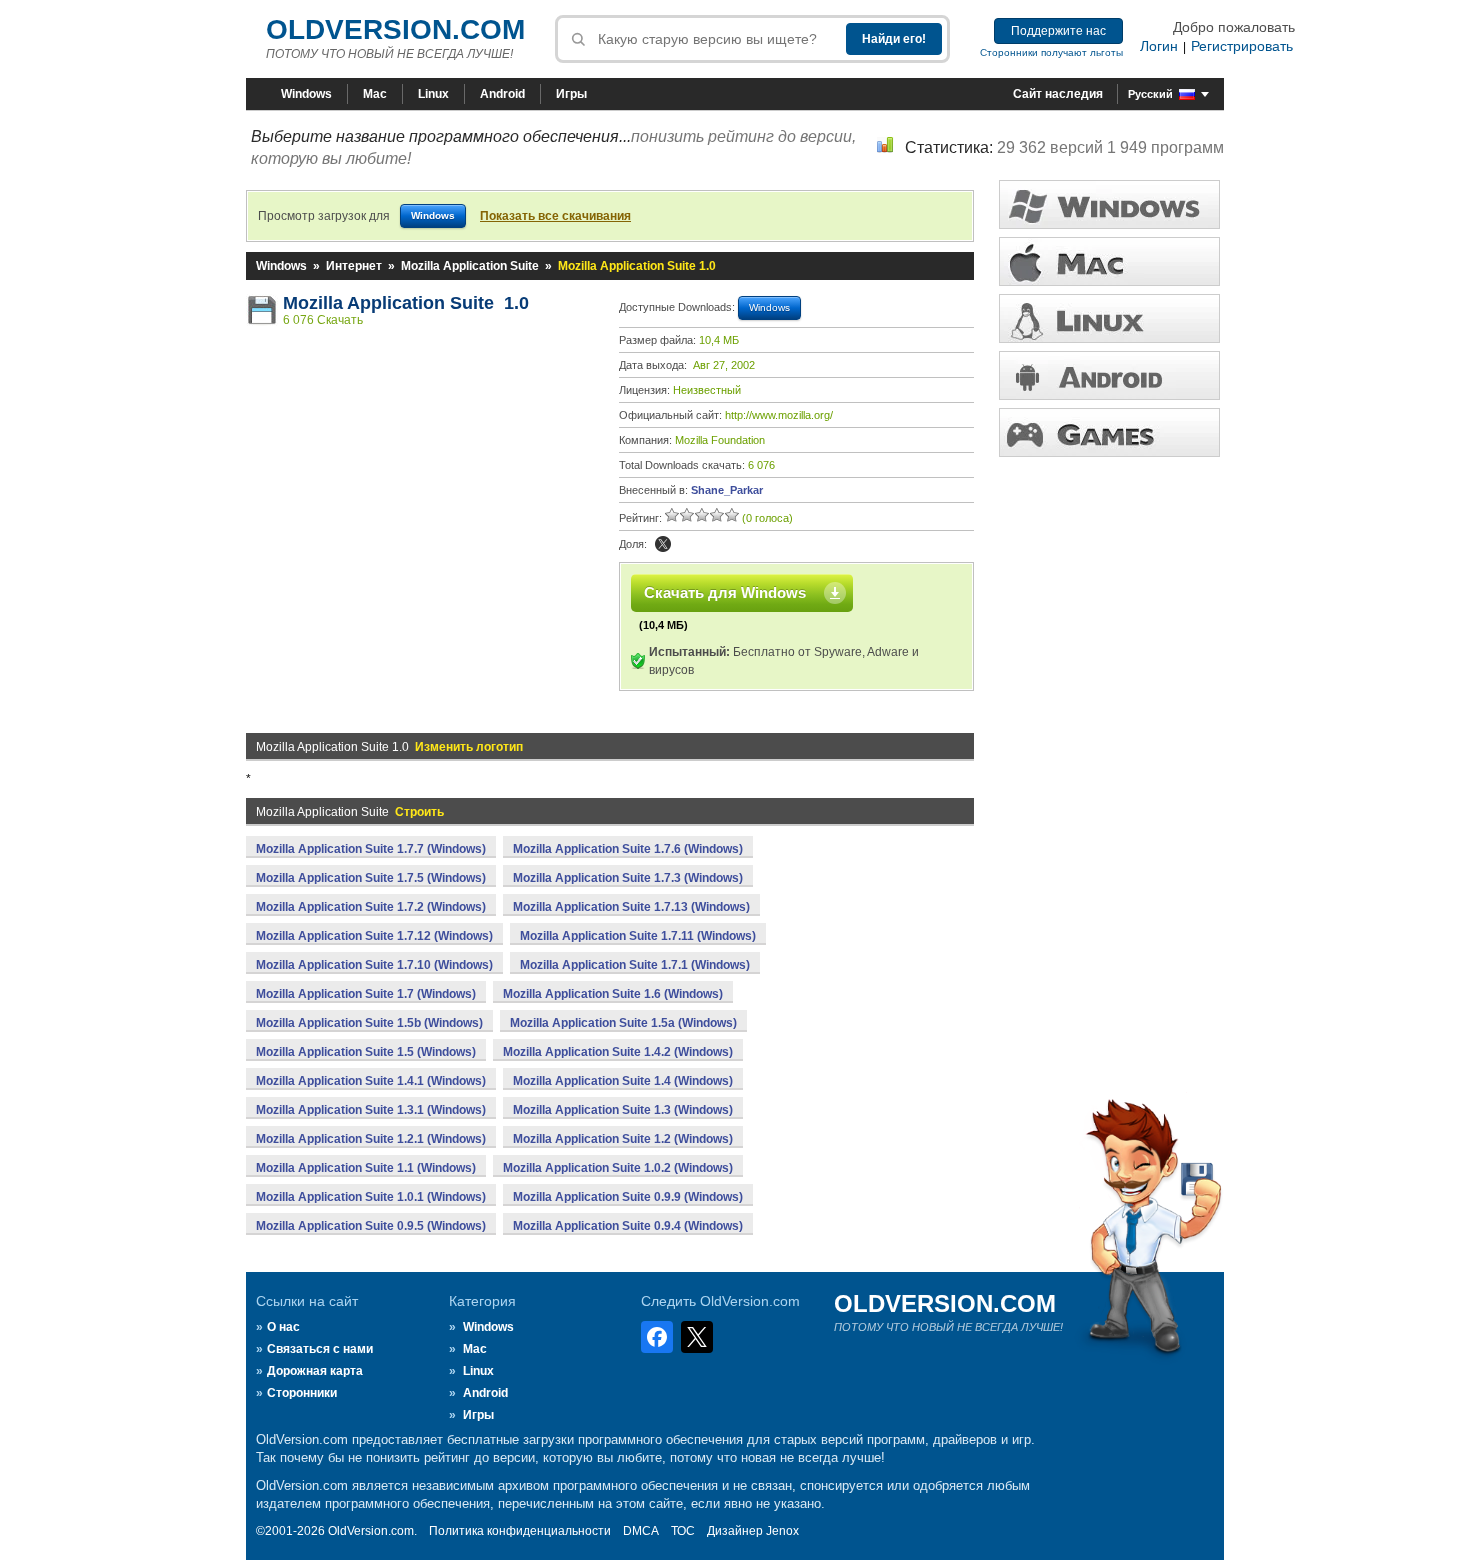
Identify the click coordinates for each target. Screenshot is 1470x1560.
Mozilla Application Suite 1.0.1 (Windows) (371, 1197)
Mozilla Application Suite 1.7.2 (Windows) (371, 907)
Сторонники (302, 1393)
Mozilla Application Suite (470, 266)
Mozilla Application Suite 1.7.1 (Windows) (635, 965)
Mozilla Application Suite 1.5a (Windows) (623, 1023)
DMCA (641, 1531)
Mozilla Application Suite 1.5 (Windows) (366, 1052)
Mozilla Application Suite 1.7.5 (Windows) (371, 878)
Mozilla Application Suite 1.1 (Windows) (366, 1168)
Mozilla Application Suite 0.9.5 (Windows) (371, 1226)
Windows (306, 94)
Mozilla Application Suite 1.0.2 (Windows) (618, 1168)
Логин (1159, 46)
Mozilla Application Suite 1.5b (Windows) (369, 1023)
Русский (1150, 94)
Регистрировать (1242, 46)
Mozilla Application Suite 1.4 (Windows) (623, 1081)
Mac (375, 94)
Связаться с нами (320, 1349)
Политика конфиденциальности (520, 1531)
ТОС (683, 1531)
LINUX (1109, 318)
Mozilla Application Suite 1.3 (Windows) (623, 1110)
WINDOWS (1109, 204)
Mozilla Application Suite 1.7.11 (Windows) (638, 936)
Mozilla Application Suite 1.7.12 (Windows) (374, 936)
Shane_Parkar (727, 490)
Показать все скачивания (555, 216)
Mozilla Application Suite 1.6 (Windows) (613, 994)
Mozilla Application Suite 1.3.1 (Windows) (371, 1110)
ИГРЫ (1109, 432)
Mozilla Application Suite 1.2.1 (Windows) (371, 1139)
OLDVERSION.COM (395, 29)
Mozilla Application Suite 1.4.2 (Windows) (618, 1052)
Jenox (782, 1531)
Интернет (354, 266)
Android (502, 94)
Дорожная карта (315, 1371)
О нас (283, 1327)
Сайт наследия (1058, 94)
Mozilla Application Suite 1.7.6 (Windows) (628, 849)
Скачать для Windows (725, 592)
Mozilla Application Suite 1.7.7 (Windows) (371, 849)
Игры (571, 94)
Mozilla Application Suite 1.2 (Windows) (623, 1139)
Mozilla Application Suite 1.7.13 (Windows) (631, 907)
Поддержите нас (1058, 31)
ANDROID (1109, 375)
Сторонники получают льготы (1051, 52)
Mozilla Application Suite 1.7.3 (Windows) (628, 878)
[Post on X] (663, 544)
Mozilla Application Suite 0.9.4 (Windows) (628, 1226)
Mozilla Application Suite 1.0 (406, 303)
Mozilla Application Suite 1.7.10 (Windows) (374, 965)
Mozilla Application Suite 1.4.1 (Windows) (371, 1081)
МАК (1109, 261)
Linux (433, 94)
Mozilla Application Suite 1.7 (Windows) (366, 994)
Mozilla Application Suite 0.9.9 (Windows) (628, 1197)
